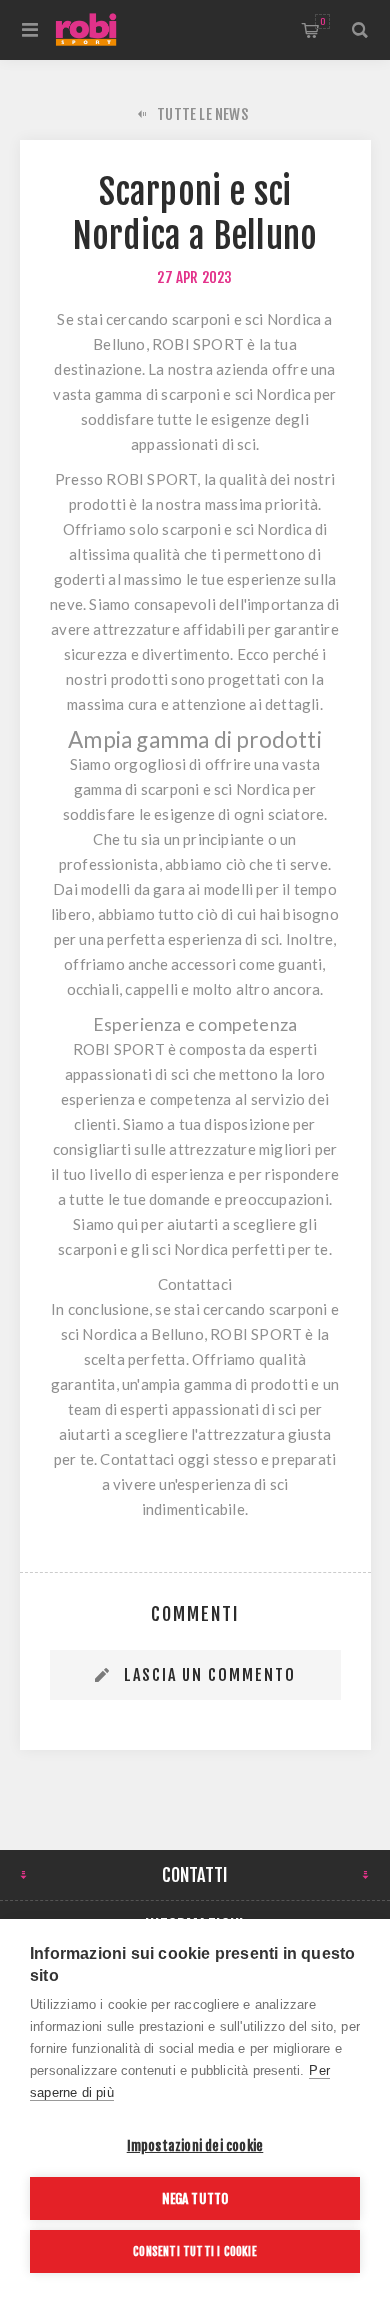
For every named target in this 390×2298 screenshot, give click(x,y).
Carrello (322, 21)
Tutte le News (202, 114)
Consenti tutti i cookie (195, 2251)
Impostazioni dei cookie (195, 2145)
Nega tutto (195, 2198)
